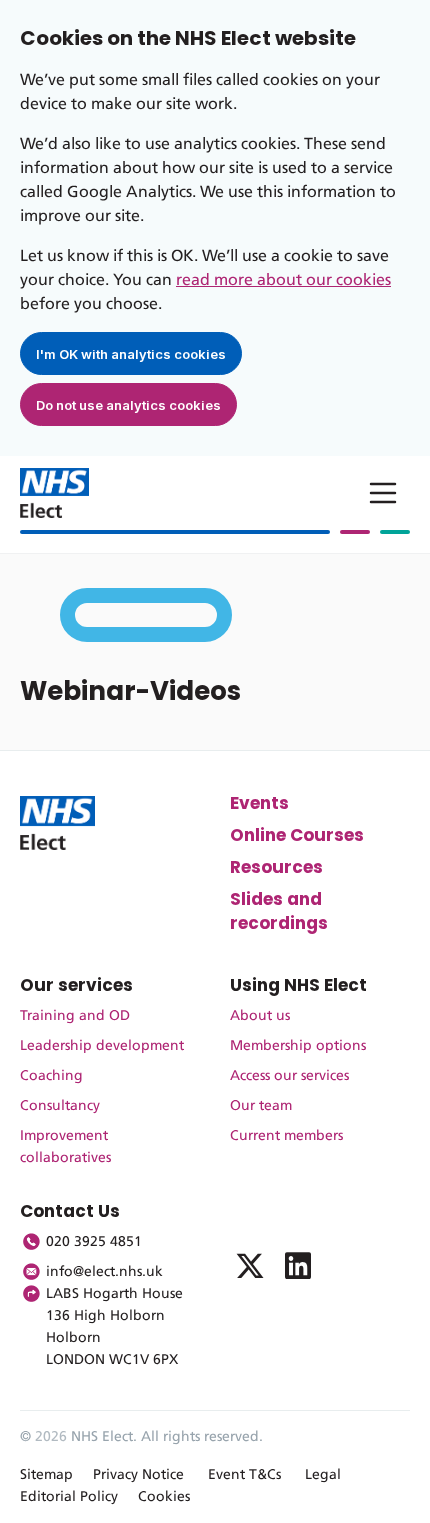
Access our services (289, 1076)
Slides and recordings (279, 911)
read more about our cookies (283, 280)
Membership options (298, 1046)
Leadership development (102, 1046)
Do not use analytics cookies (128, 405)
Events (259, 803)
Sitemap (46, 1475)
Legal (323, 1475)
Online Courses (297, 835)
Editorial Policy (69, 1497)
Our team (261, 1106)
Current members (286, 1136)
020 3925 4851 (94, 1242)
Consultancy (60, 1106)
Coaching (51, 1076)
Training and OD (75, 1016)
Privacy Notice (138, 1475)
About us (260, 1016)
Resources (276, 867)
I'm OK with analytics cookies (131, 354)
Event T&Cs (244, 1475)
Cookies (164, 1497)
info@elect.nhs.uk (104, 1272)
